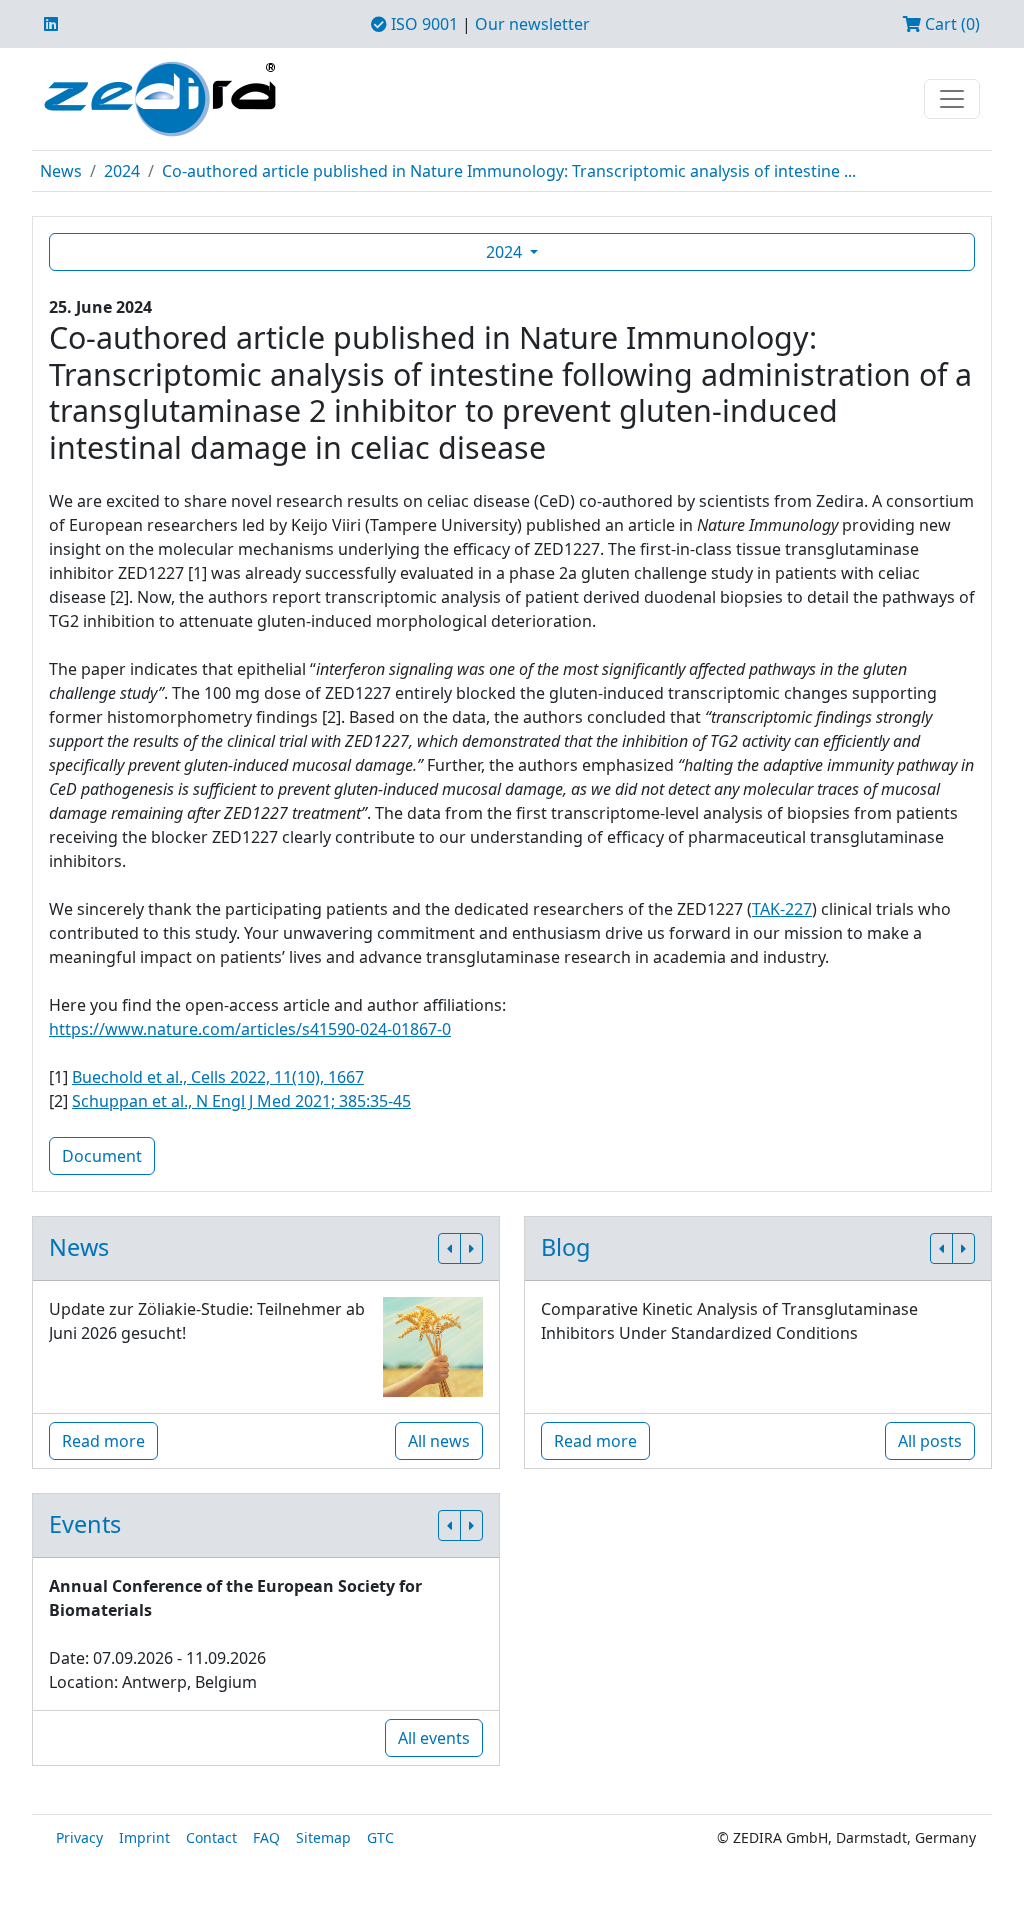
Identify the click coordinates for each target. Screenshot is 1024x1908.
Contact (211, 1837)
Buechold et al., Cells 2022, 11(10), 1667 (218, 1077)
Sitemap (323, 1837)
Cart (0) (950, 24)
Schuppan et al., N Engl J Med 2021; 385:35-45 (241, 1101)
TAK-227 (782, 909)
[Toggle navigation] (952, 99)
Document (102, 1156)
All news (439, 1441)
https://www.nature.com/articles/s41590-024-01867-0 (250, 1029)
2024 (122, 171)
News (61, 171)
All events (434, 1738)
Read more (103, 1441)
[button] (449, 1248)
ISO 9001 (422, 24)
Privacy (79, 1837)
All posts (930, 1441)
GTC (380, 1837)
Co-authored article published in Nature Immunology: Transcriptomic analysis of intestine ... (509, 171)
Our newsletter (532, 24)
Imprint (144, 1837)
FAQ (266, 1837)
